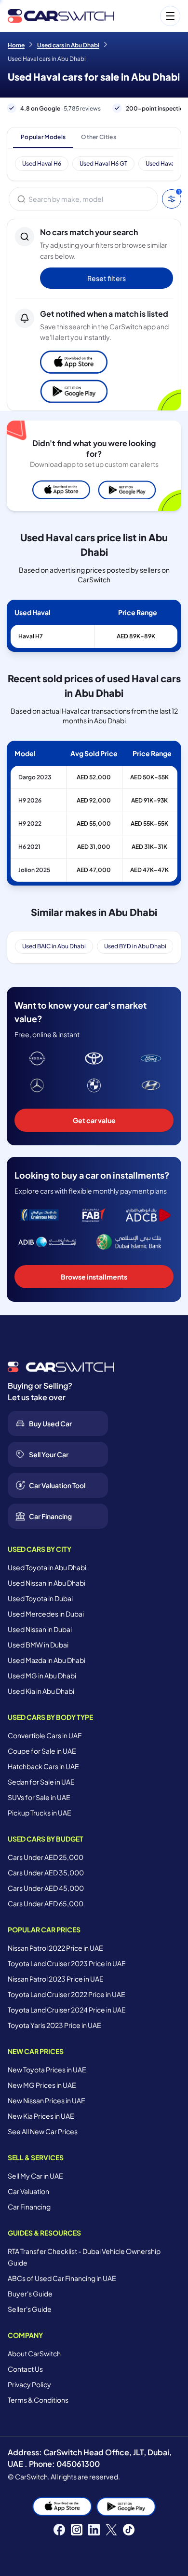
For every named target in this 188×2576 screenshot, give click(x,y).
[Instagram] (77, 2530)
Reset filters (107, 278)
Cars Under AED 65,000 (46, 1903)
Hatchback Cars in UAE (43, 1766)
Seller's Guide (30, 2309)
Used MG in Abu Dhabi (42, 1675)
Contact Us (25, 2369)
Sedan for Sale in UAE (41, 1782)
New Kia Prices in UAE (41, 2116)
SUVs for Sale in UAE (39, 1797)
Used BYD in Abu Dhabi (135, 946)
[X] (111, 2530)
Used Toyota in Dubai (40, 1598)
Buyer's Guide (30, 2294)
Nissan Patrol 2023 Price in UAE (56, 1979)
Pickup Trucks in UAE (40, 1813)
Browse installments (94, 1277)
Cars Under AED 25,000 (46, 1857)
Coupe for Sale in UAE (42, 1751)
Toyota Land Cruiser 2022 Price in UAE (67, 1994)
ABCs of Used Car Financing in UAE (62, 2278)
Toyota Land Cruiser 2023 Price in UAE (67, 1963)
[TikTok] (129, 2530)
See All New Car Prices (43, 2131)
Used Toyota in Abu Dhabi (47, 1567)
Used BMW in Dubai (38, 1645)
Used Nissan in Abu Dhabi (47, 1583)
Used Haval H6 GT (103, 163)
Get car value (94, 1120)
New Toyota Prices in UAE (47, 2069)
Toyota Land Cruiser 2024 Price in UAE (67, 2010)
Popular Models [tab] (43, 137)
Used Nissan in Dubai (40, 1629)
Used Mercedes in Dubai (46, 1614)
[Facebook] (59, 2530)
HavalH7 (31, 636)
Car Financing (29, 2207)
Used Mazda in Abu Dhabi (47, 1660)
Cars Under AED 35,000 (46, 1872)
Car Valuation (28, 2191)
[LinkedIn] (94, 2530)
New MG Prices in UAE (42, 2085)
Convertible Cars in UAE (45, 1735)
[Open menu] (152, 16)
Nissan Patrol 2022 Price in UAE (55, 1948)
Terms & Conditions (38, 2400)
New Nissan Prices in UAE (47, 2100)
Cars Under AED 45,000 (46, 1888)
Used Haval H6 (42, 163)
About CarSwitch (34, 2353)
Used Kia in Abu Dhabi (41, 1691)
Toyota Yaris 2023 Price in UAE (54, 2025)
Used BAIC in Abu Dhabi (54, 946)
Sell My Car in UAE (35, 2176)
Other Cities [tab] (99, 137)
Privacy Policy (29, 2384)
